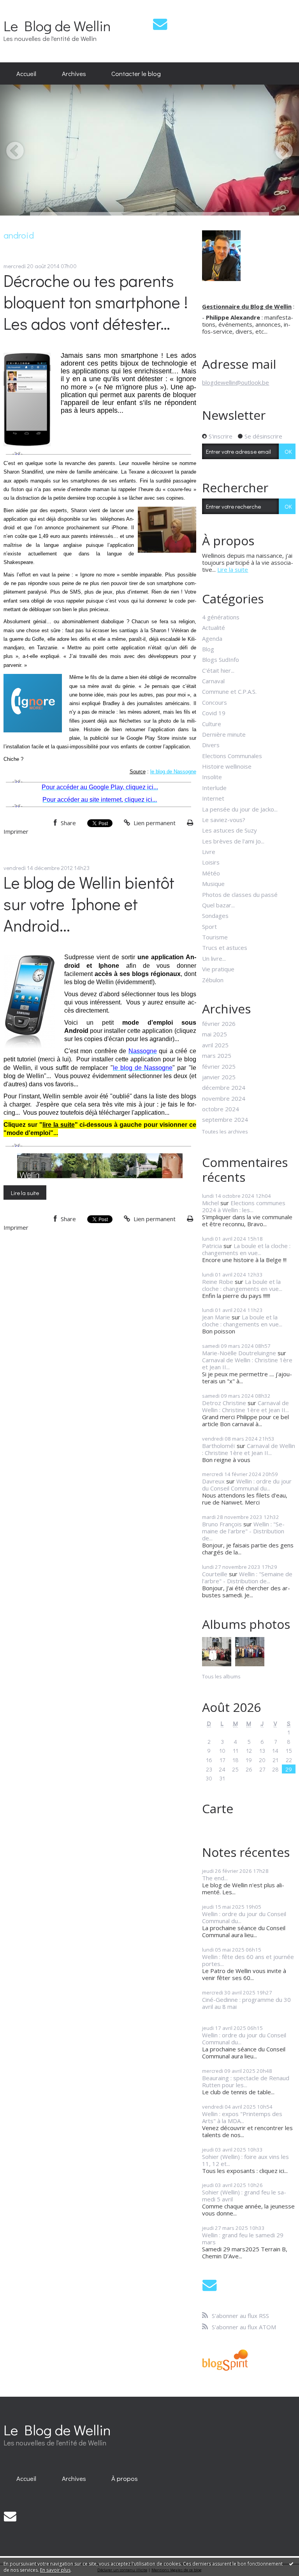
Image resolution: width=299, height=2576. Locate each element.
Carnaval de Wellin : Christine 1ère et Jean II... (247, 1363)
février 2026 (219, 1024)
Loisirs (211, 862)
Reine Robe (218, 1282)
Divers (211, 745)
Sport (209, 926)
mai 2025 (215, 1034)
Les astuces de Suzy (230, 830)
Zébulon (213, 980)
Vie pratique (218, 969)
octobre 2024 (221, 1109)
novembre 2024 (224, 1098)
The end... (215, 1878)
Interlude (214, 788)
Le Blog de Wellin (57, 26)
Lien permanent (154, 823)
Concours (215, 702)
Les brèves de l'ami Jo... (233, 841)
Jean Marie (216, 1317)
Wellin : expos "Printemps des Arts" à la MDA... (242, 2117)
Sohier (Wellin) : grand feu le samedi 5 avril (244, 2196)
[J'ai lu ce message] (291, 2564)
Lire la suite (25, 1193)
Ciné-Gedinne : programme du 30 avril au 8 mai (246, 2003)
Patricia (212, 1246)
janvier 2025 (219, 1077)
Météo (211, 873)
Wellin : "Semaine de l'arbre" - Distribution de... (243, 1531)
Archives (74, 73)
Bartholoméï (219, 1446)
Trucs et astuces (225, 948)
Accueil (26, 73)
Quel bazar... (218, 905)
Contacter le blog (136, 73)
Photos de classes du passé (240, 895)
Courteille (215, 1574)
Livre (209, 852)
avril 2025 (215, 1045)
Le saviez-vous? (224, 820)
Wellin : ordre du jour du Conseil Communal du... (247, 1485)
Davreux (213, 1481)
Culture (212, 724)
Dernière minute (224, 734)
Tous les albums (221, 1676)
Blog (208, 649)
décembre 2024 (224, 1087)
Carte (218, 1808)
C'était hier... (218, 670)
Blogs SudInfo (221, 659)
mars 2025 (217, 1056)
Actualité (214, 628)
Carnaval (213, 681)
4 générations (221, 617)
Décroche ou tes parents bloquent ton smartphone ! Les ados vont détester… (96, 302)
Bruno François (222, 1524)
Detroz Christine (224, 1403)
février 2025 (219, 1066)
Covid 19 (214, 713)
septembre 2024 (225, 1119)
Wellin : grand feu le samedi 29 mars (243, 2238)
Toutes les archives (225, 1132)
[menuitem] (26, 74)
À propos (125, 2478)
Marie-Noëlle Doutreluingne (239, 1353)
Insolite (212, 777)
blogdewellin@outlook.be (236, 382)
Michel (210, 1203)
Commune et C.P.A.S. (229, 691)
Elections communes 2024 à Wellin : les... (244, 1206)
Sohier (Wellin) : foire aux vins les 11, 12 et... (245, 2160)
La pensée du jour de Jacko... (240, 809)
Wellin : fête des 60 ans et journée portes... (248, 1960)
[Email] (160, 24)
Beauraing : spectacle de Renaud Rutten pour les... (246, 2081)
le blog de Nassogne (173, 772)
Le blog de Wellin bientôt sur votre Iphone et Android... (89, 904)
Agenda (212, 638)
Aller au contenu (25, 6)
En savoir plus (55, 2570)
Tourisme (215, 937)
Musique (213, 884)
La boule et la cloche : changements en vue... (246, 1249)
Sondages (215, 916)
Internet (213, 798)
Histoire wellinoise (227, 766)
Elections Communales (232, 756)
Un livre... (214, 958)
